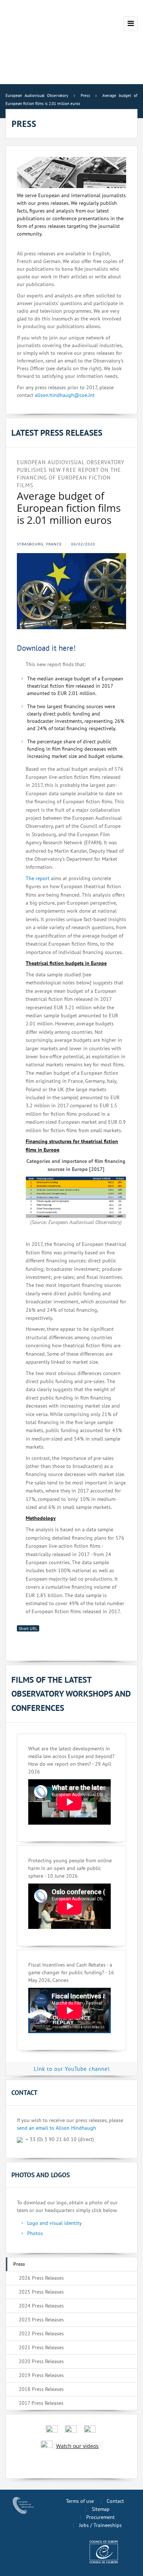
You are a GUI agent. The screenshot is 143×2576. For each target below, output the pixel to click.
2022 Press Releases (41, 2333)
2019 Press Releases (41, 2375)
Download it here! (46, 648)
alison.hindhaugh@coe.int (65, 395)
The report (38, 878)
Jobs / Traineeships (100, 2525)
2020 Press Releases (41, 2361)
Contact (115, 2501)
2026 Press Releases (41, 2278)
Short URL (28, 1628)
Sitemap (101, 2509)
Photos (35, 2233)
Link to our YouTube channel (72, 2069)
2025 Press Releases (41, 2292)
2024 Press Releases (41, 2306)
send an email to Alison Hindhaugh (56, 2128)
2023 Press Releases (41, 2320)
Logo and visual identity (54, 2223)
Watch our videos (77, 2446)
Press (19, 2264)
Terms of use (80, 2501)
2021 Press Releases (41, 2347)
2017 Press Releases (41, 2403)
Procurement (100, 2517)
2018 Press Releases (41, 2389)
